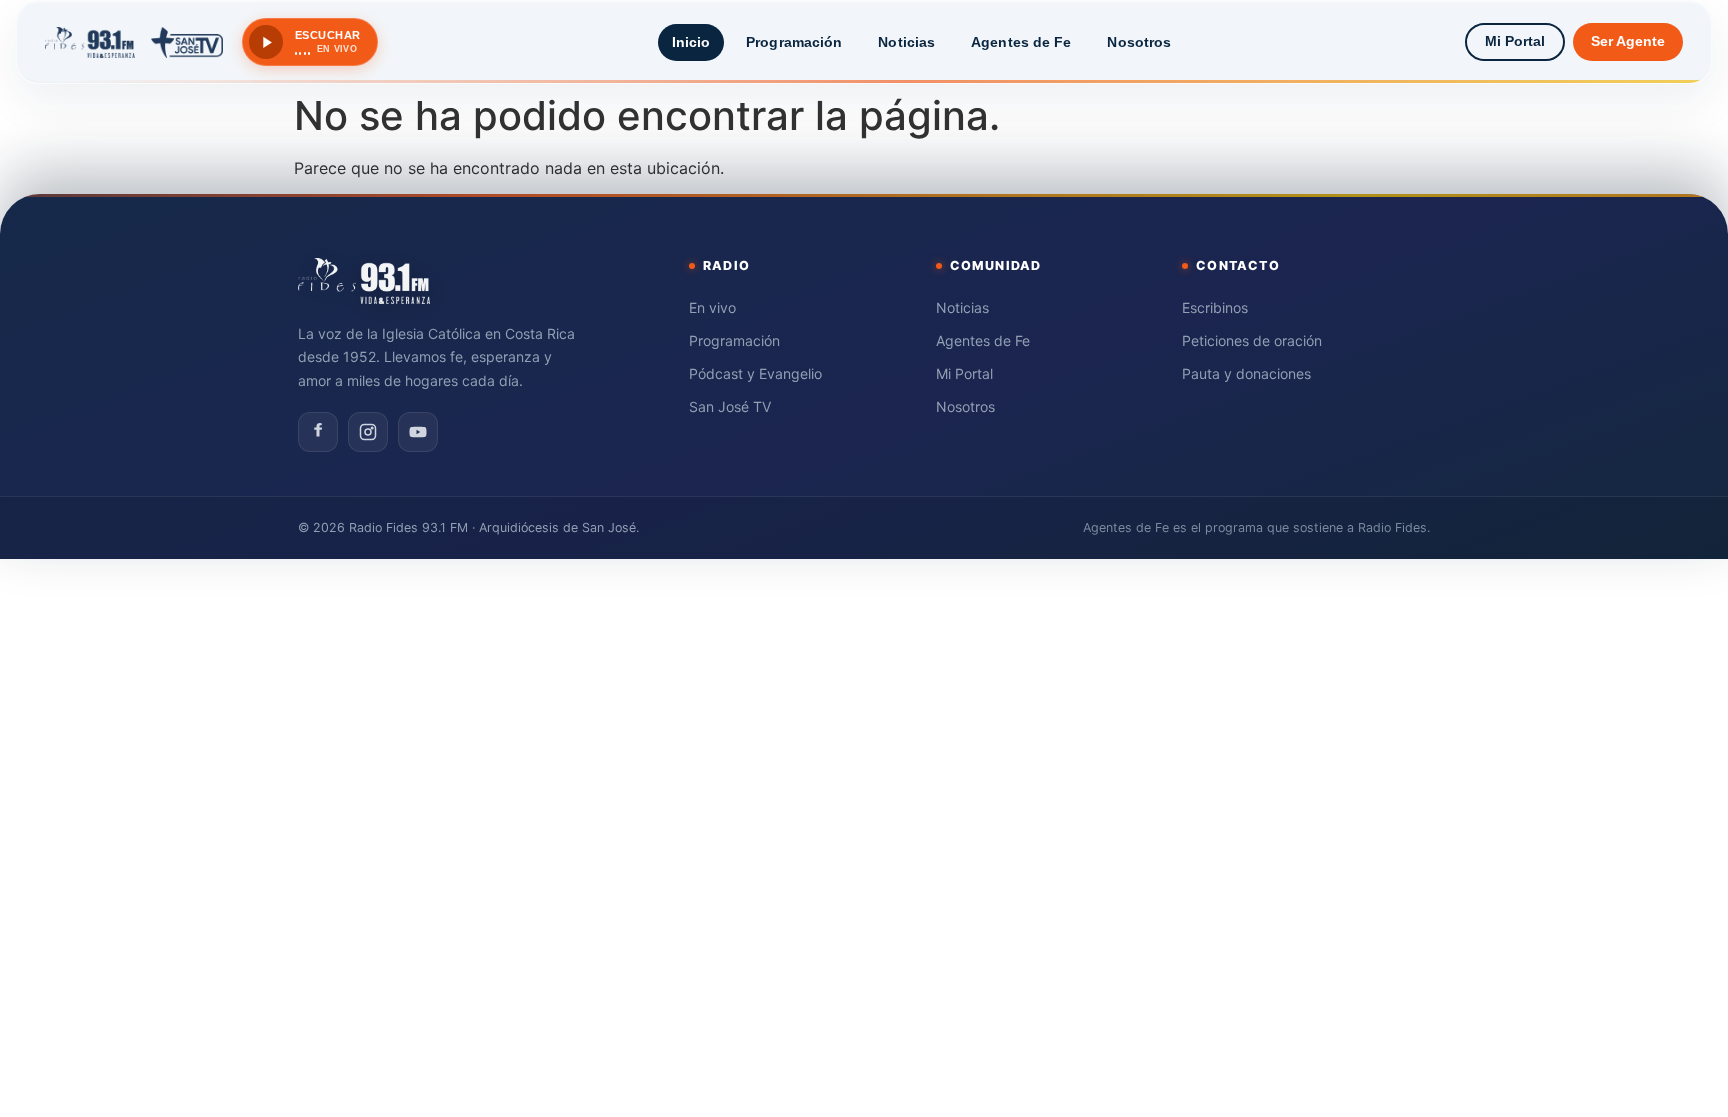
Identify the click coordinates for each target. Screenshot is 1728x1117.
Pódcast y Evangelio (755, 373)
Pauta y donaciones (1246, 373)
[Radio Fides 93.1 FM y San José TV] (134, 42)
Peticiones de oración (1252, 340)
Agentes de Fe (1021, 42)
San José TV (730, 406)
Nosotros (1139, 42)
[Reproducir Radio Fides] (266, 42)
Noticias (906, 42)
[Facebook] (318, 432)
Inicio (691, 42)
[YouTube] (418, 432)
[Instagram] (368, 432)
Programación (794, 42)
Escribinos (1215, 307)
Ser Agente (1628, 41)
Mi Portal (1515, 41)
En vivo (712, 307)
